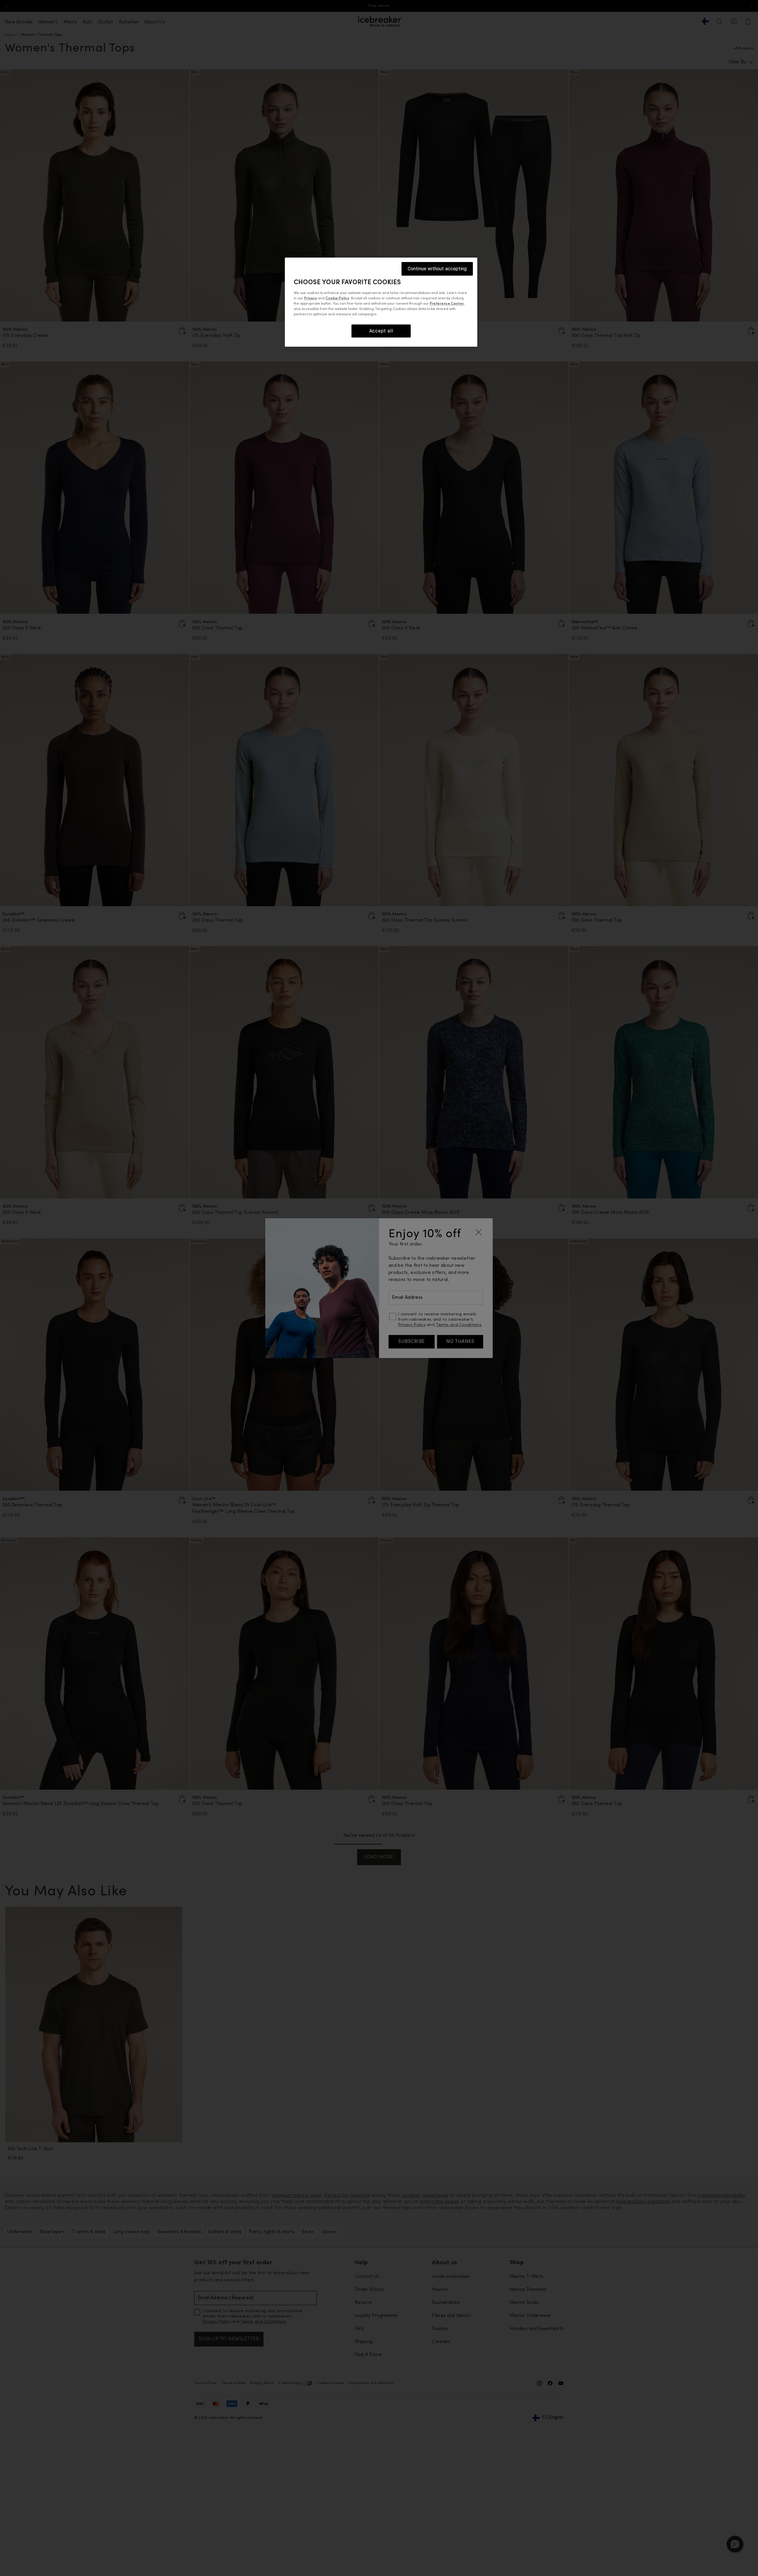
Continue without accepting (437, 269)
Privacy (310, 298)
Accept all (381, 331)
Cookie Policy (337, 298)
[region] (381, 302)
